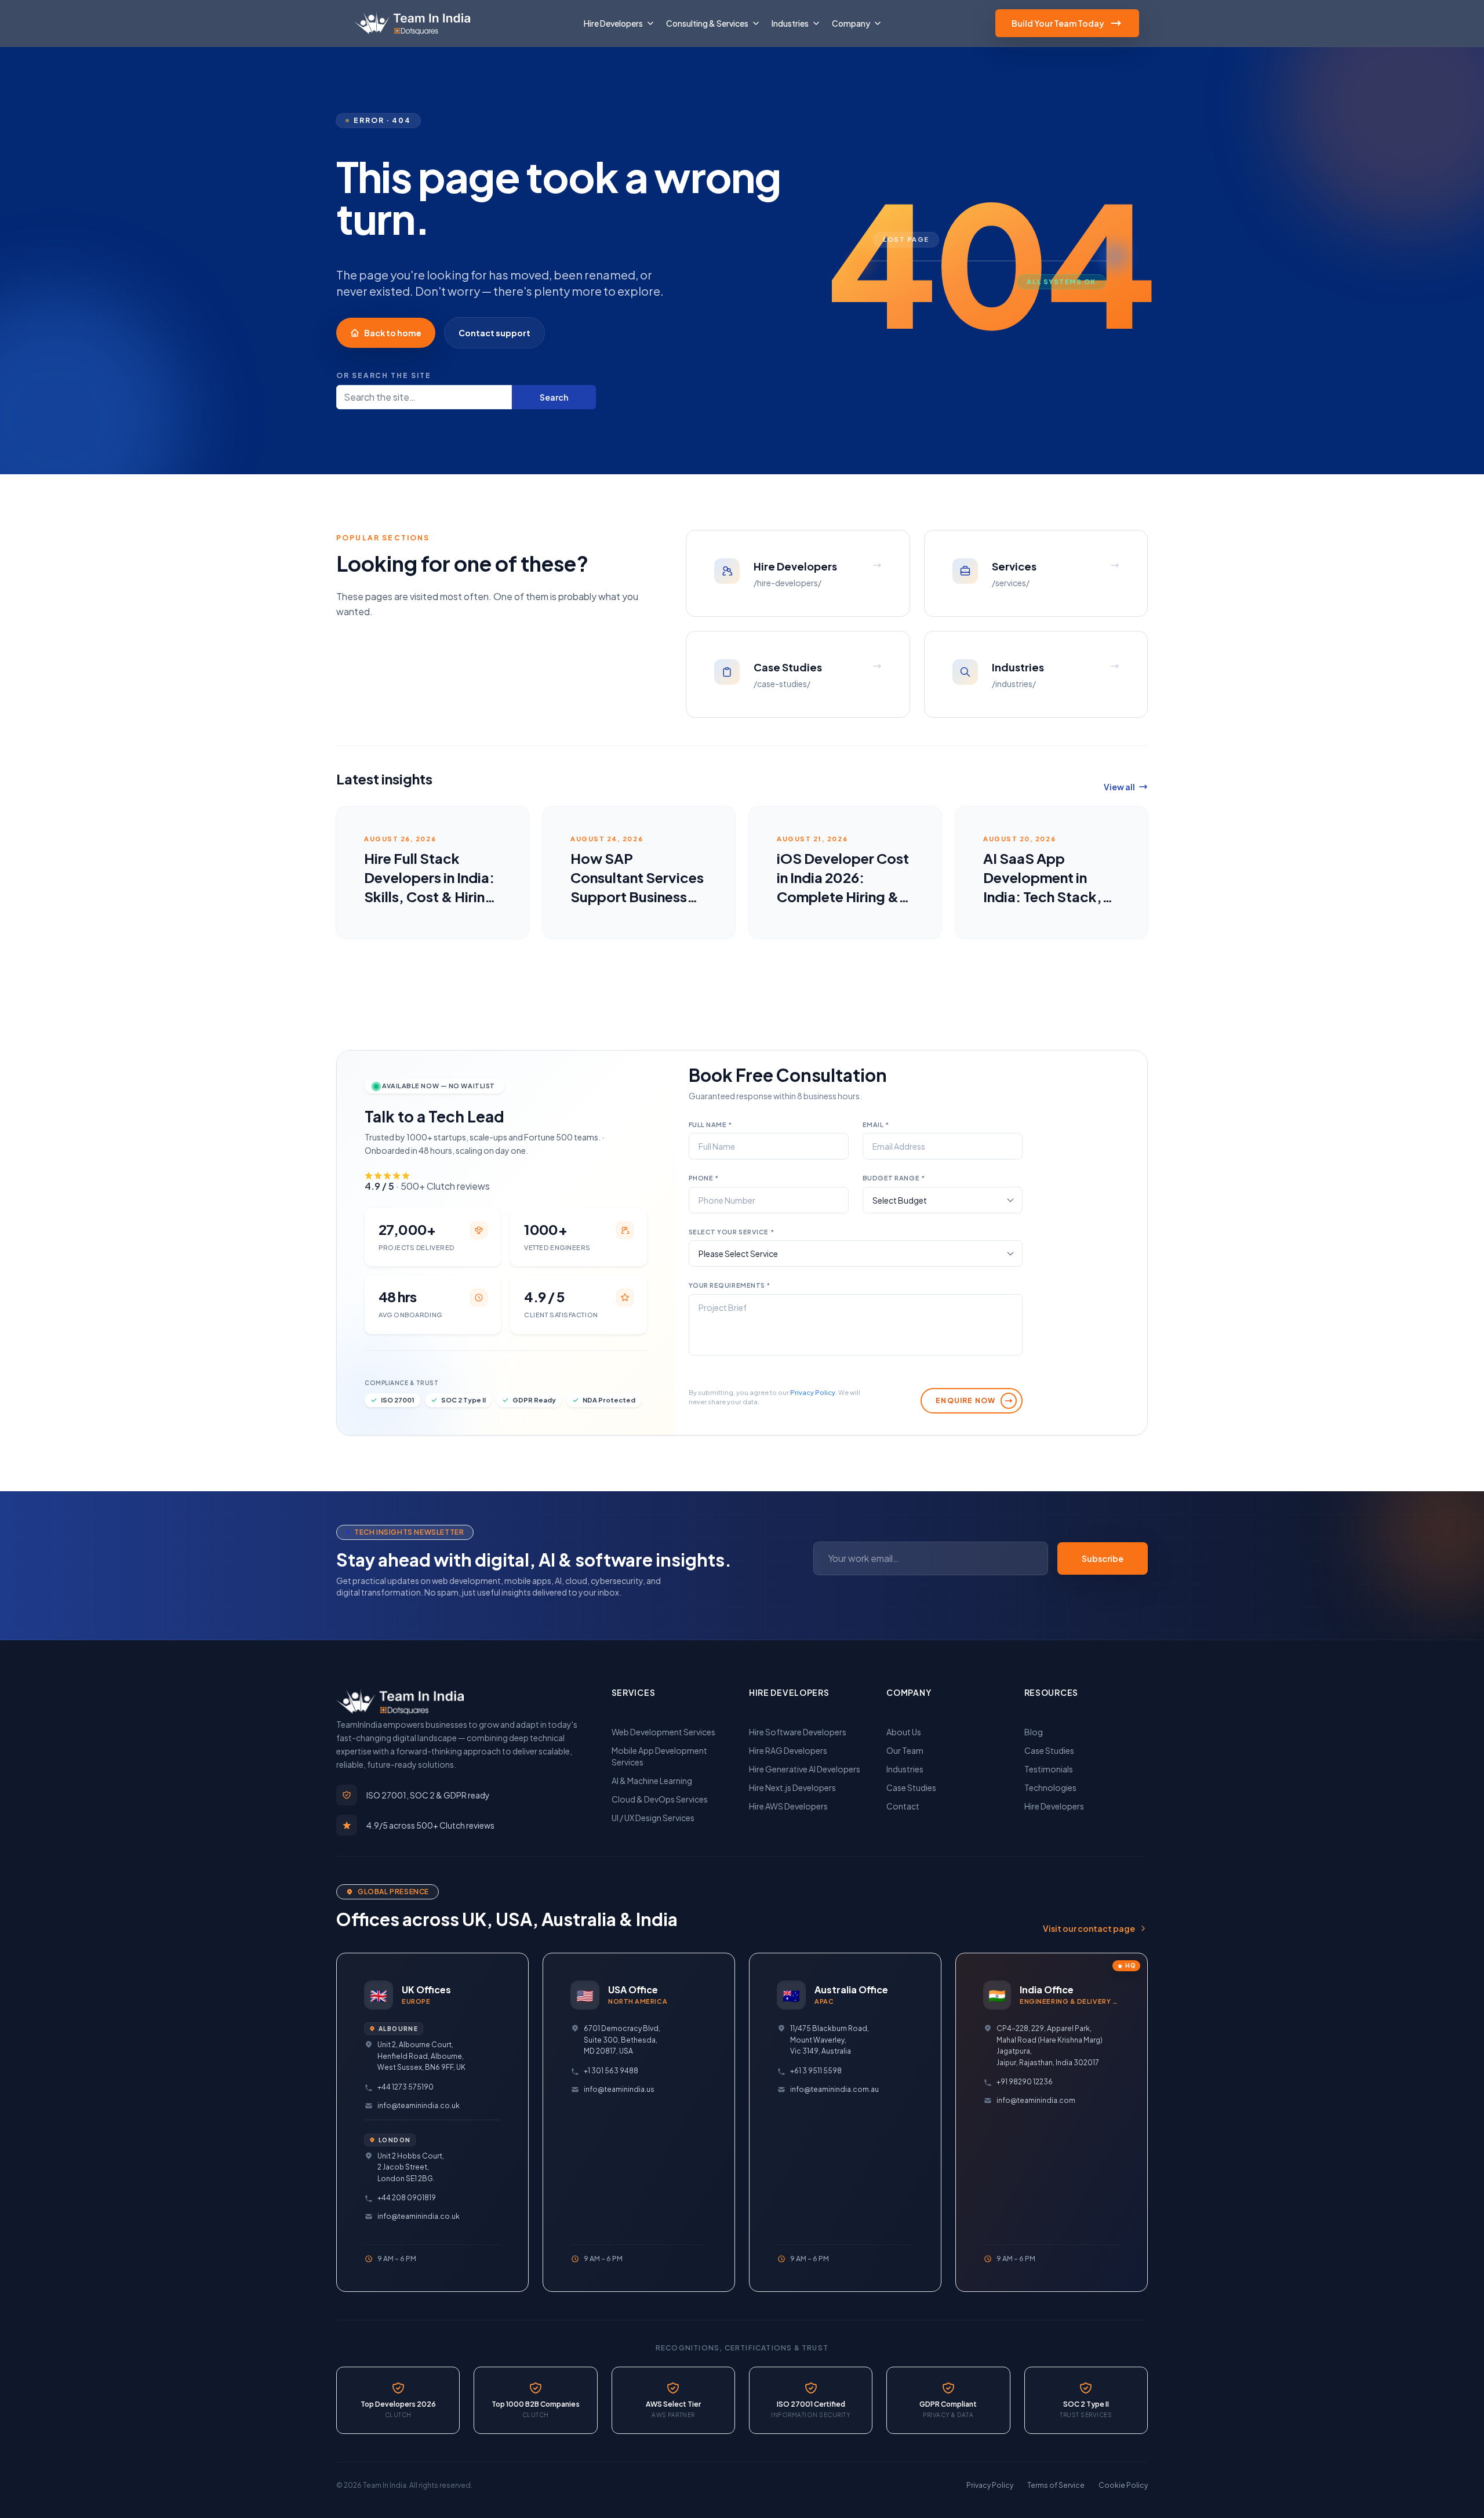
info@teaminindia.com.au (834, 2089)
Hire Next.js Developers (792, 1787)
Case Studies (911, 1787)
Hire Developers (1054, 1806)
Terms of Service (1056, 2485)
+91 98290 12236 (1025, 2082)
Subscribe (1103, 1558)
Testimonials (1049, 1769)
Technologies (1050, 1787)
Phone (704, 1178)
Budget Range (894, 1178)
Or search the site (384, 375)
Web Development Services (663, 1732)
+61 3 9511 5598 (816, 2071)
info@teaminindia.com (1036, 2100)
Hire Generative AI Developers (805, 1769)
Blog (1034, 1732)
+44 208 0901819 (407, 2198)
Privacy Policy (813, 1392)
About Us (904, 1732)
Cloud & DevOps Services (660, 1799)
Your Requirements (730, 1285)
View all (1119, 787)
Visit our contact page (1089, 1928)
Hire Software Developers (798, 1732)
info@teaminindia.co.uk (419, 2105)
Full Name (710, 1124)
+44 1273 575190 (405, 2087)
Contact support (494, 333)
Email (876, 1124)
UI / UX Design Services (653, 1818)
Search (554, 397)
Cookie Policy (1123, 2485)
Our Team (905, 1750)
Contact (903, 1806)
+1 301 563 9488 (611, 2071)
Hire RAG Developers (788, 1750)
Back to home (393, 333)
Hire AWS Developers (788, 1806)
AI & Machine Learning (652, 1781)
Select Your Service (732, 1232)
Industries (905, 1769)
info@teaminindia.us (619, 2089)
